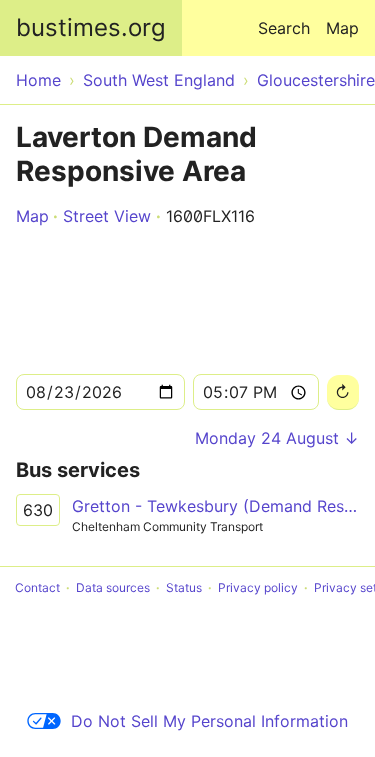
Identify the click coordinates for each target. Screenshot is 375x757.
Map (342, 28)
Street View (107, 216)
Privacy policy (258, 587)
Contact (37, 587)
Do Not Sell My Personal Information (209, 721)
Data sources (113, 587)
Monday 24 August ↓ (277, 438)
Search (284, 28)
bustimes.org (91, 27)
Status (184, 587)
